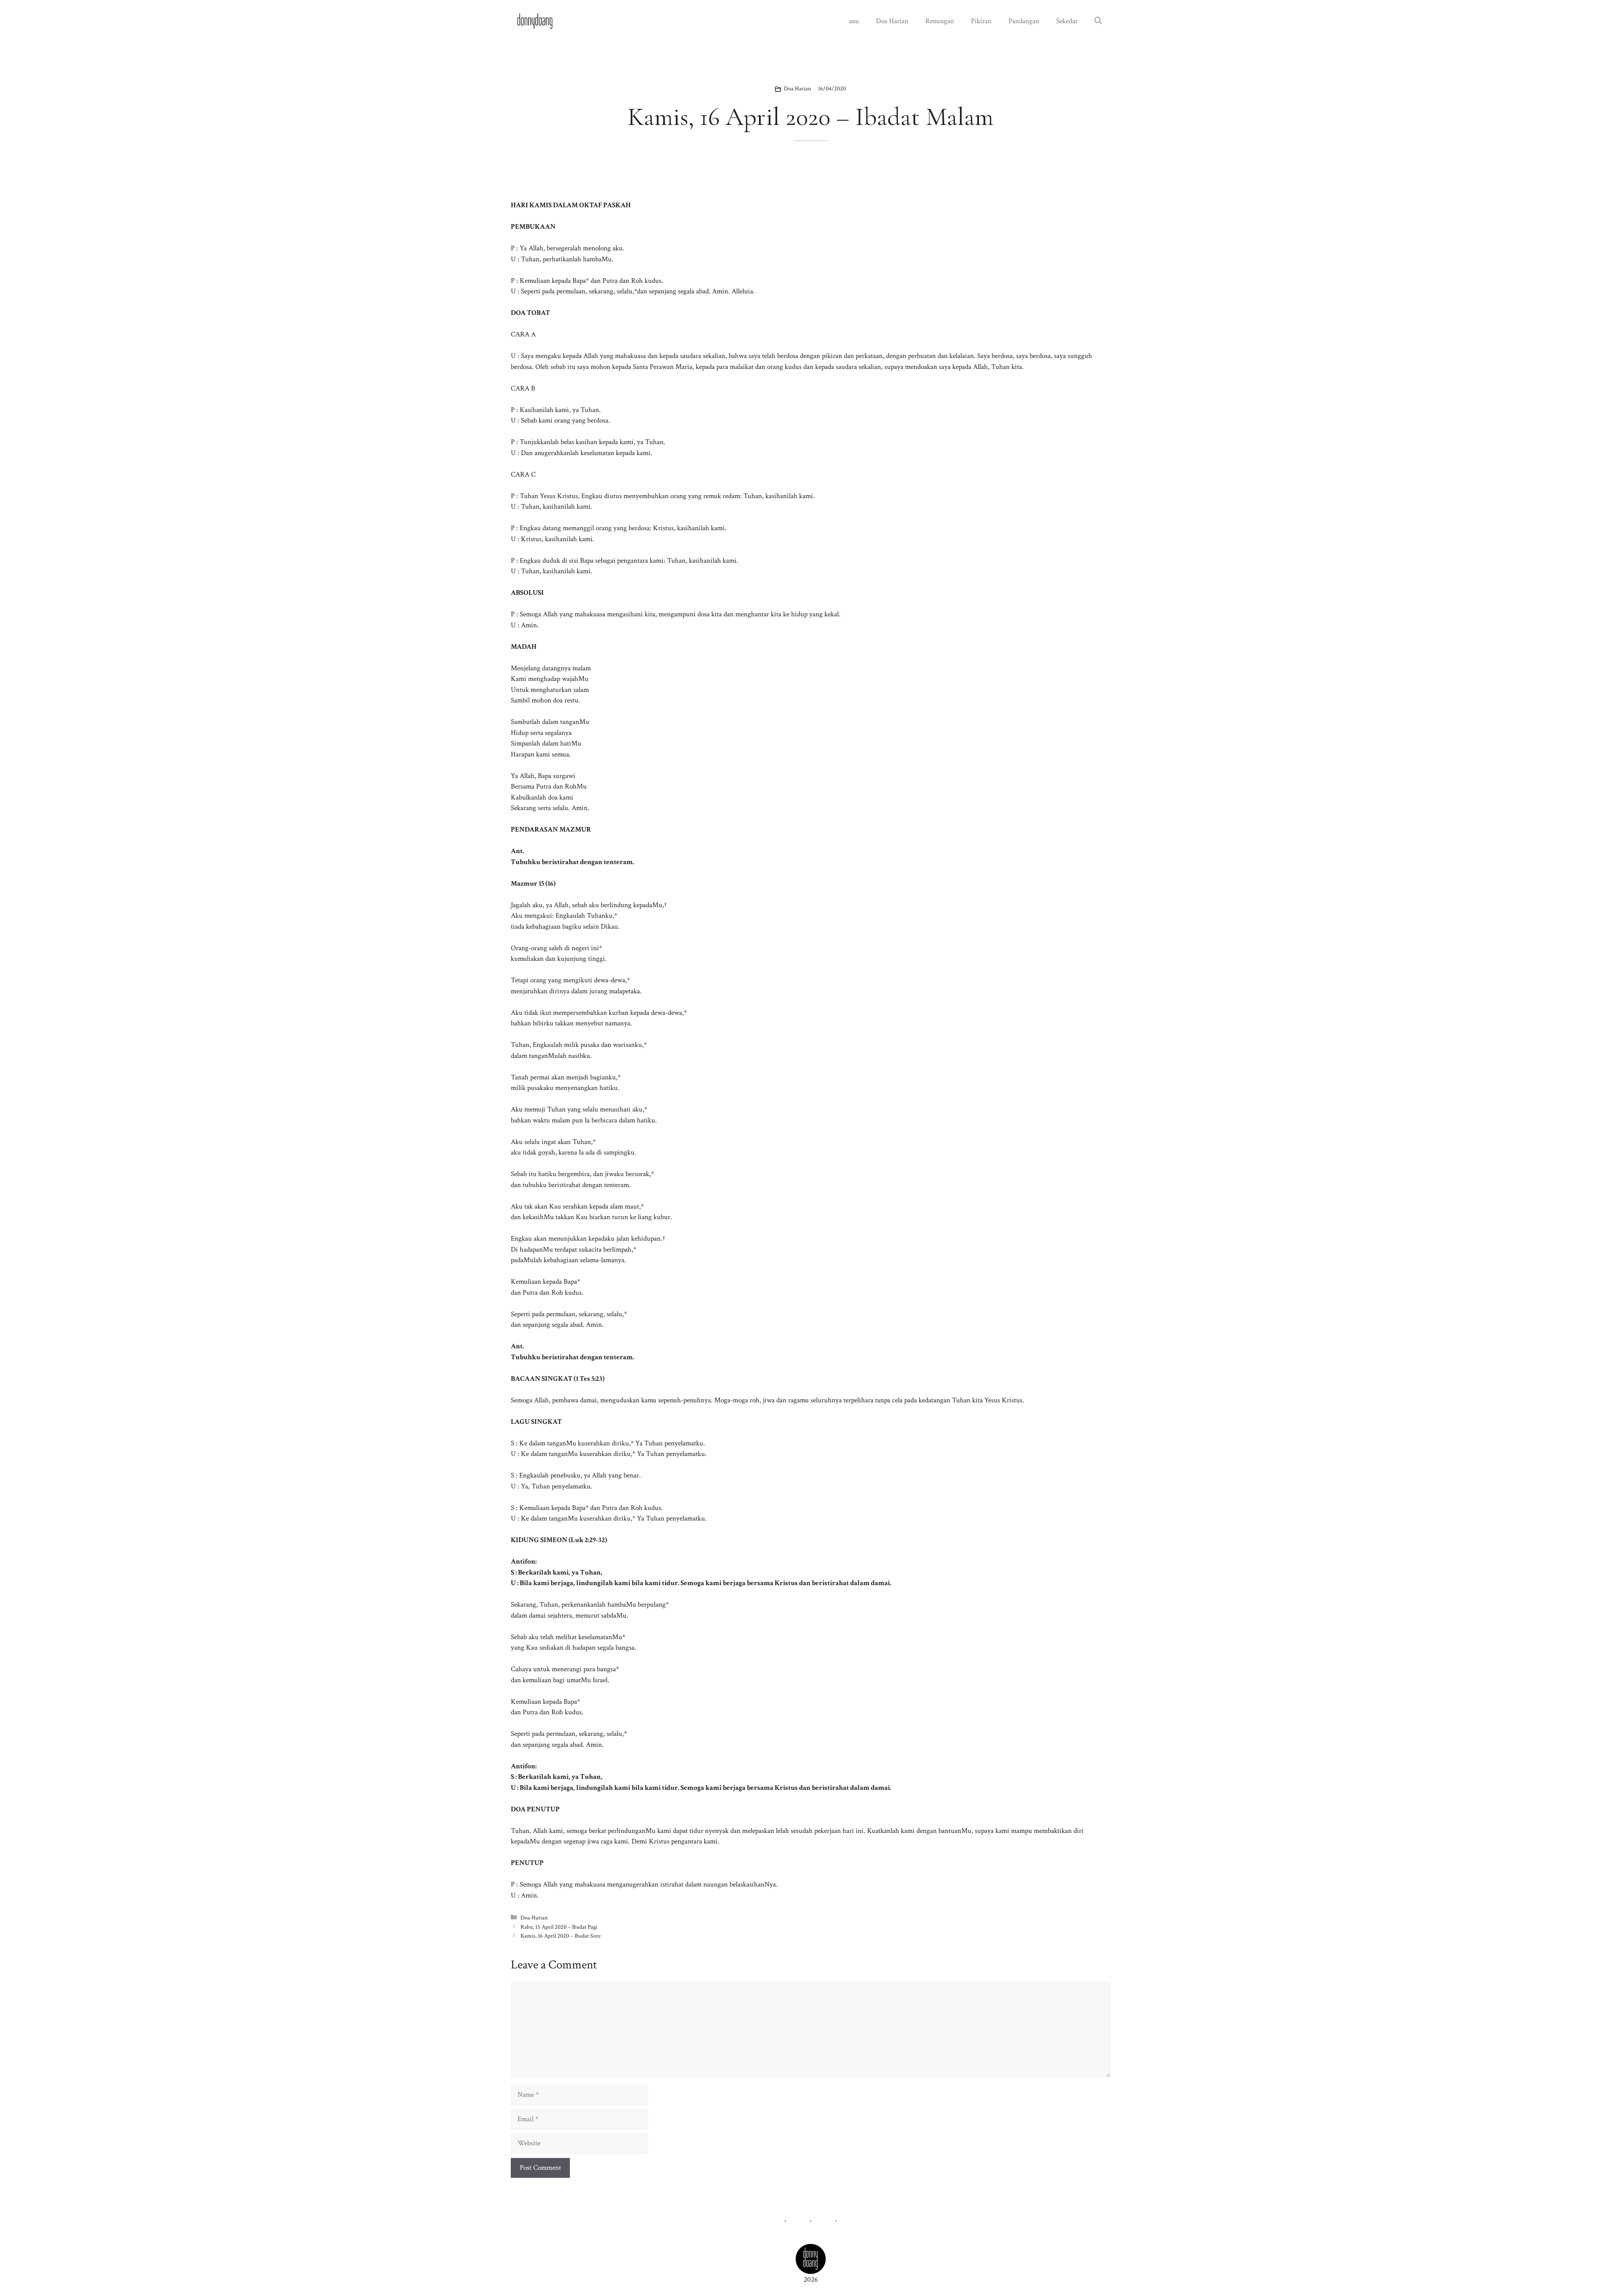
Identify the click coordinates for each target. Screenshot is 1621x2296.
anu (854, 21)
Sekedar (1067, 21)
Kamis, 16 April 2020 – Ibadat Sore (561, 1936)
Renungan (940, 21)
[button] (1098, 21)
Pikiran (981, 21)
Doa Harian (892, 21)
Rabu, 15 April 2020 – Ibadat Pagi (559, 1927)
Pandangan (1024, 21)
